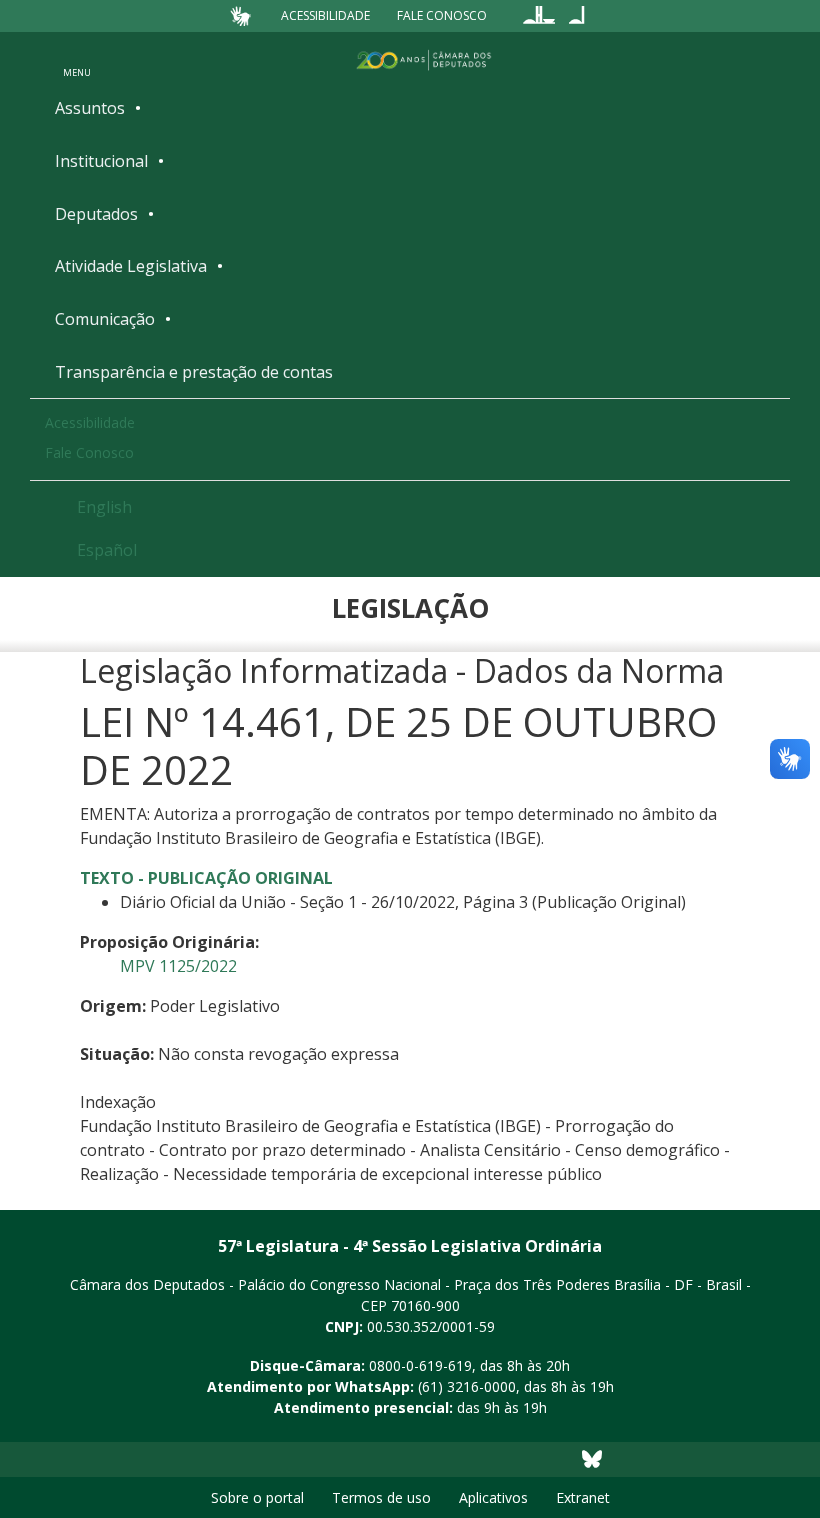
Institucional (101, 161)
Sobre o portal (257, 1497)
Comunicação (105, 319)
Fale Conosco (442, 15)
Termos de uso (381, 1497)
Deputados (96, 214)
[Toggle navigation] (77, 59)
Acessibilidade (325, 15)
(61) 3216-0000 (467, 1386)
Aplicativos (493, 1497)
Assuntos (90, 108)
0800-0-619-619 (420, 1365)
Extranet (583, 1497)
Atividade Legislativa (131, 266)
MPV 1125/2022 (178, 966)
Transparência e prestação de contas (194, 372)
